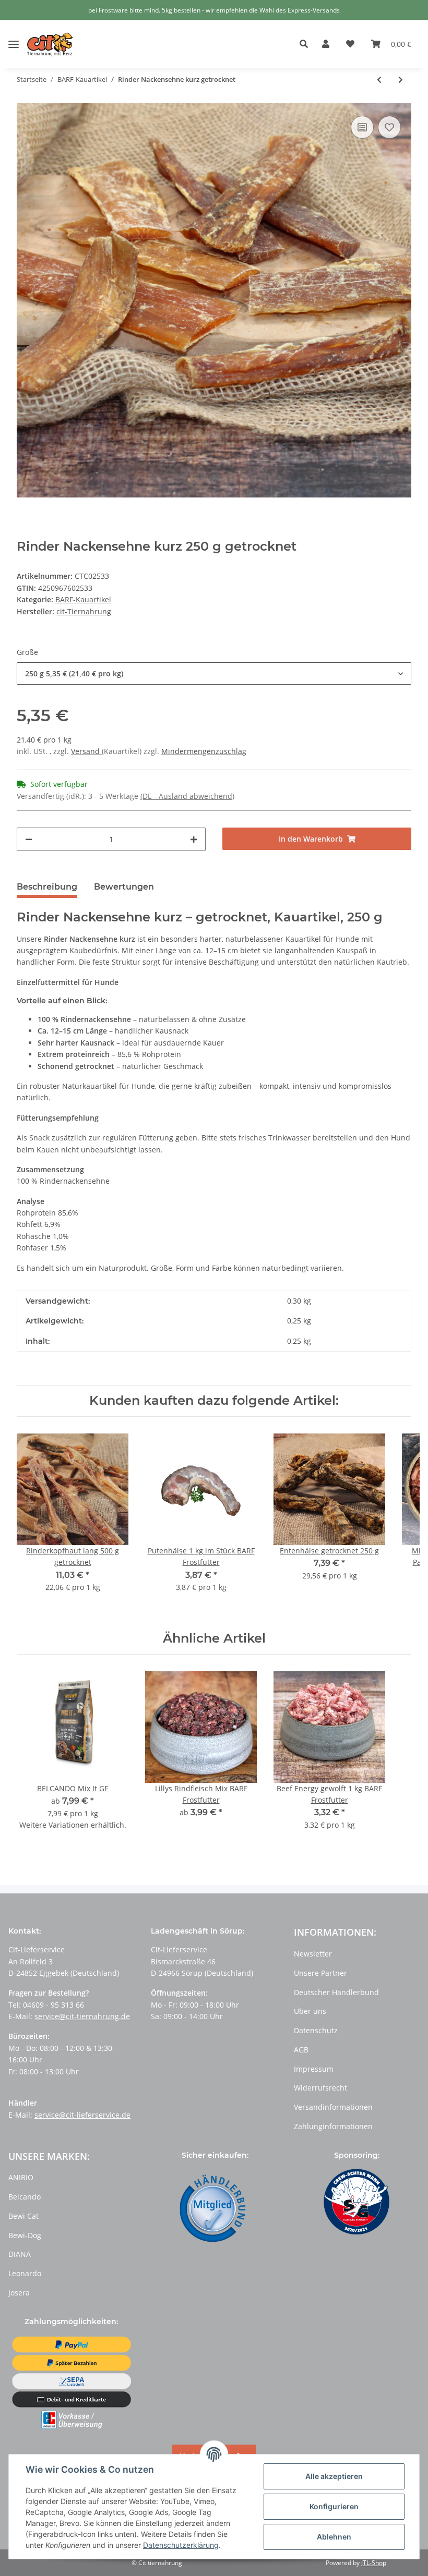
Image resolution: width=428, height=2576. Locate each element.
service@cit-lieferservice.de (82, 2115)
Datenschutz (316, 2030)
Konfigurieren (334, 2506)
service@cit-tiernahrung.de (82, 2016)
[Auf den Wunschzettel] (389, 127)
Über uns (310, 2011)
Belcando (25, 2197)
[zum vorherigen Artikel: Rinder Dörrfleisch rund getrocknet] (379, 80)
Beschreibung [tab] (47, 887)
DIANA (20, 2254)
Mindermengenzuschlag (204, 751)
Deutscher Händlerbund (336, 1992)
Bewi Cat (23, 2216)
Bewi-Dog (25, 2235)
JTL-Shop (374, 2563)
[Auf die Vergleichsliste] (362, 127)
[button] (307, 44)
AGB (301, 2050)
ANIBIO (21, 2177)
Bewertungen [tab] (124, 887)
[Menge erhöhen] (194, 839)
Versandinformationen (333, 2107)
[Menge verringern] (29, 839)
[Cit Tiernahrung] (50, 44)
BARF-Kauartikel (83, 599)
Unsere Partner (320, 1973)
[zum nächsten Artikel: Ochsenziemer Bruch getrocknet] (401, 80)
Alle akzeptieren (334, 2476)
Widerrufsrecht (320, 2088)
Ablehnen (334, 2537)
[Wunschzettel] (350, 44)
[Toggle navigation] (14, 36)
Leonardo (25, 2273)
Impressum (314, 2069)
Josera (19, 2293)
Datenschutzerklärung (181, 2545)
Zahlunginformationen (333, 2126)
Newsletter (313, 1954)
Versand (86, 751)
